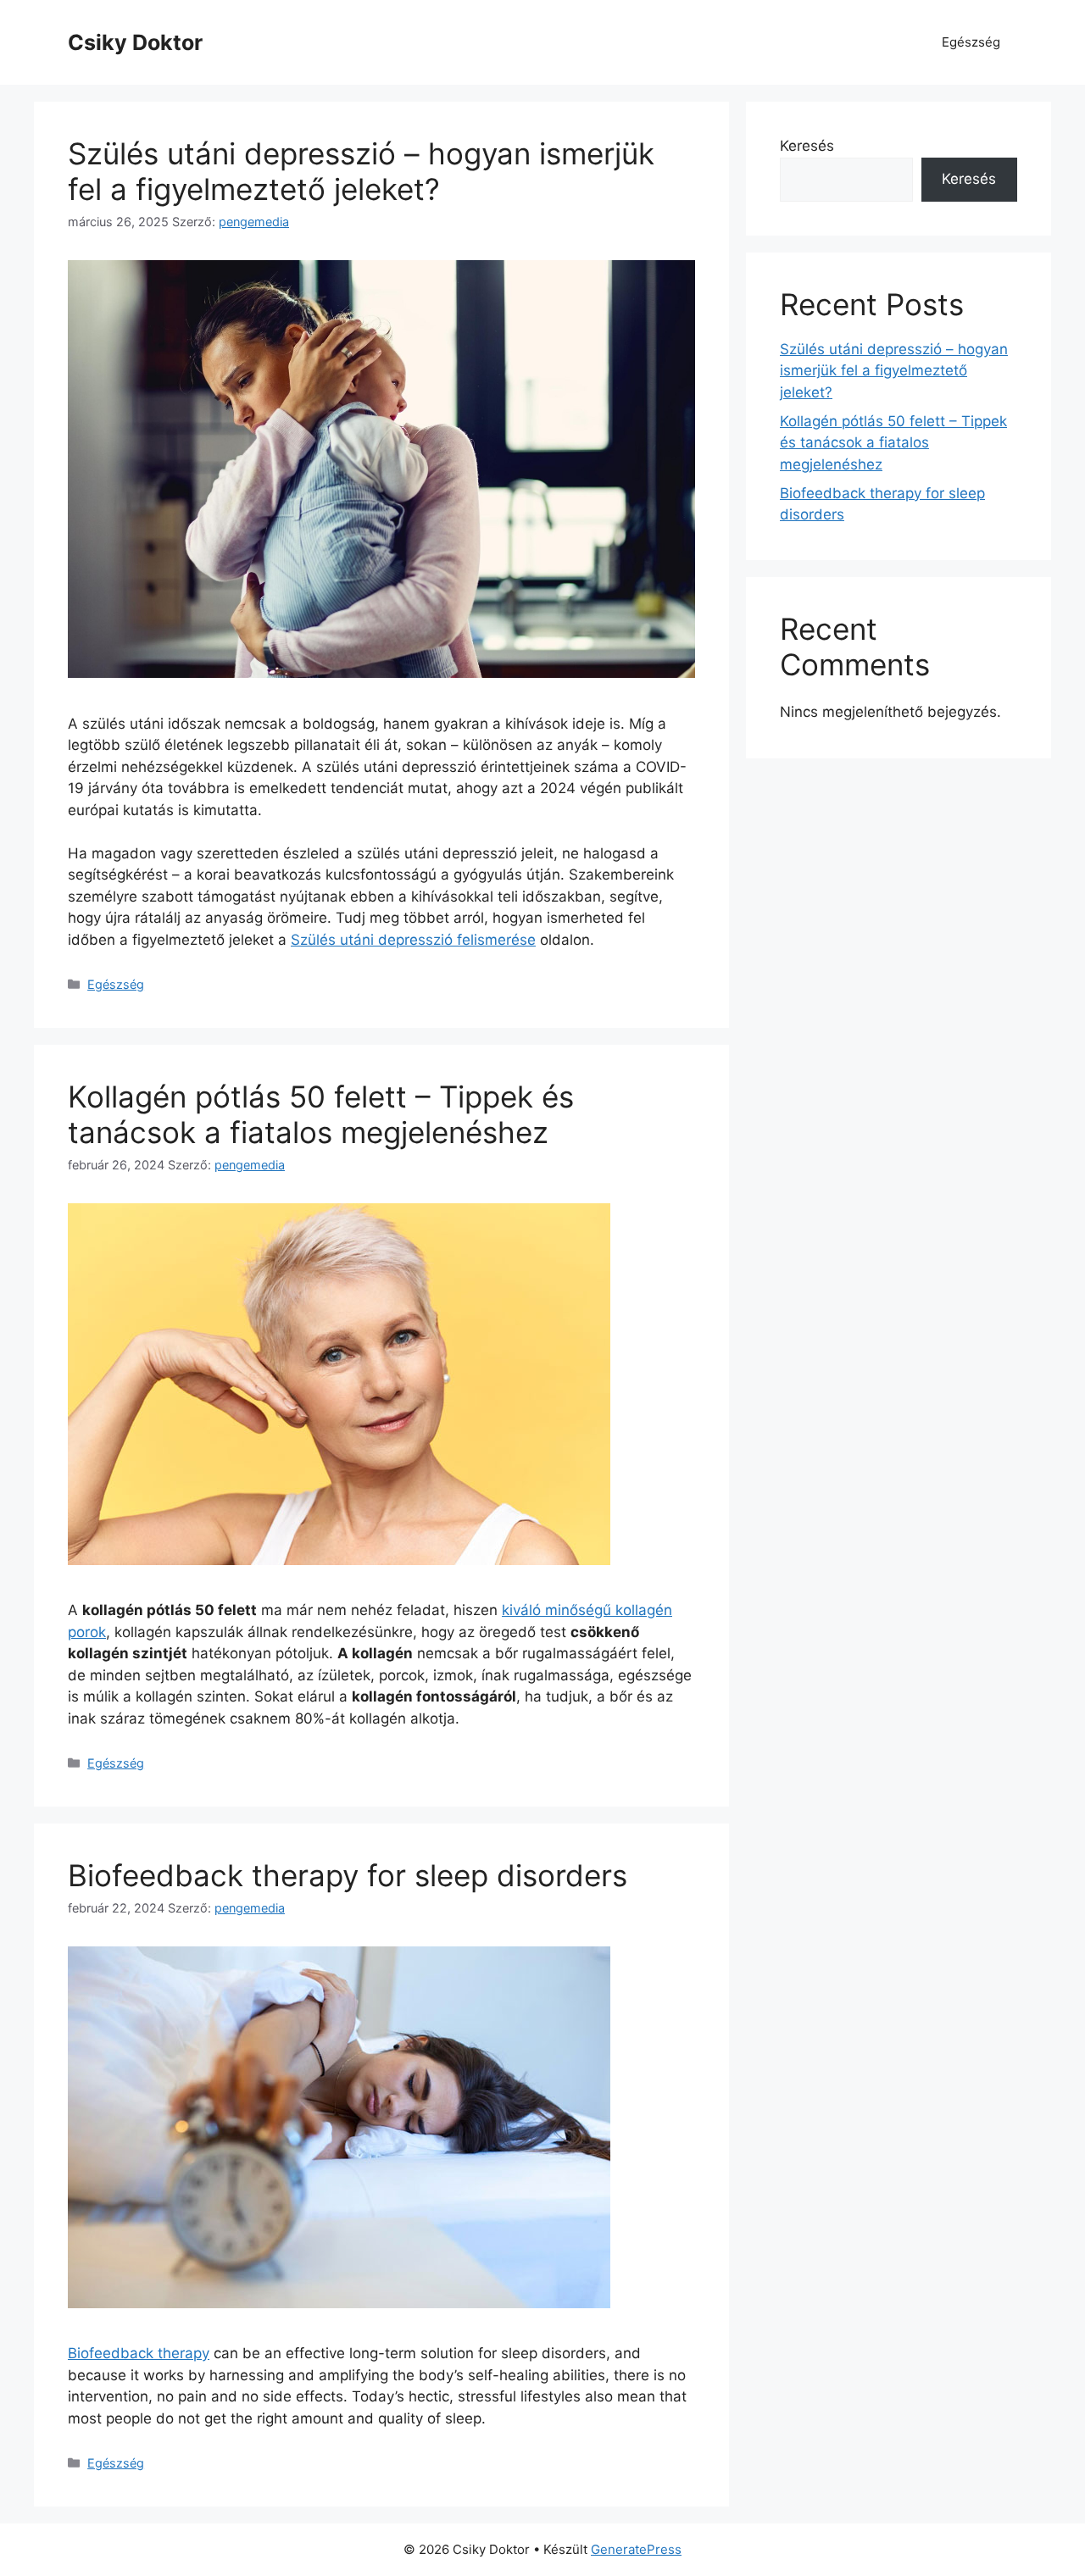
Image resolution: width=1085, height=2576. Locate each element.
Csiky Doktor (135, 42)
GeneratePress (636, 2549)
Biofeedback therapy (139, 2353)
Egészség (971, 42)
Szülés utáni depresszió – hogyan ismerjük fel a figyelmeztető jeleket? (361, 171)
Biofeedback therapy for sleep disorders (348, 1875)
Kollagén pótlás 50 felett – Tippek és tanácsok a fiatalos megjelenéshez (321, 1114)
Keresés (807, 146)
